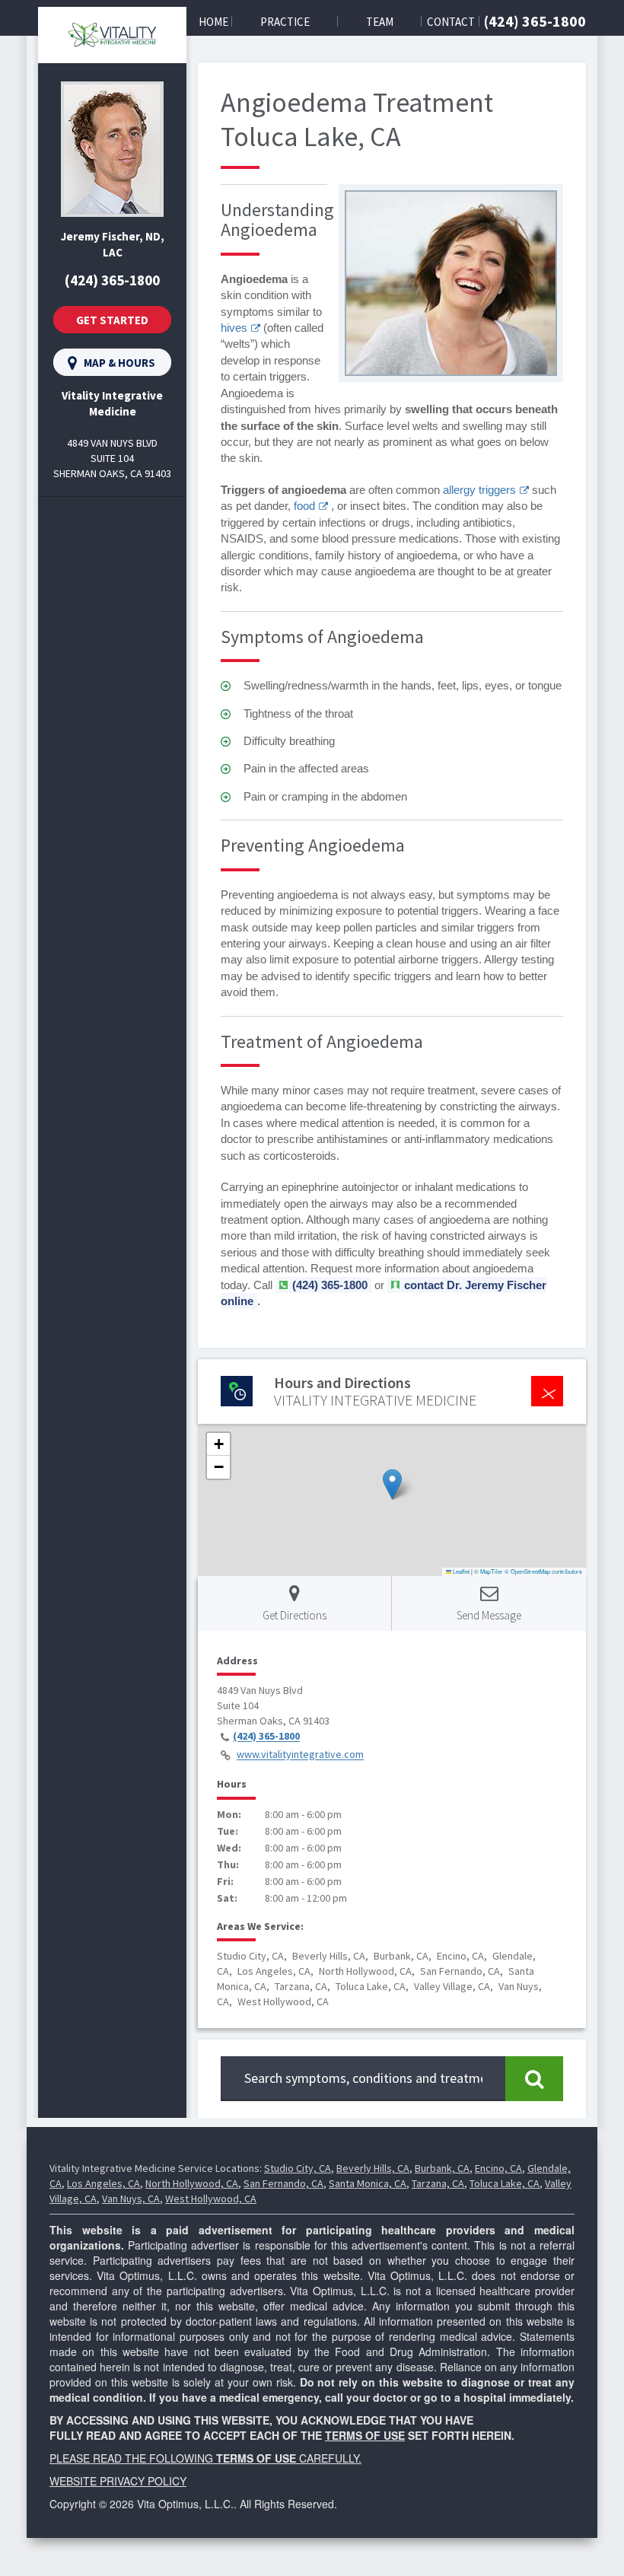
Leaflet (460, 1571)
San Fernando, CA (283, 2183)
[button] (392, 1484)
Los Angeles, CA (103, 2183)
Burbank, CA (442, 2168)
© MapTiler (489, 1571)
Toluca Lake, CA (505, 2183)
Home (213, 22)
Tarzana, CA (438, 2183)
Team (380, 22)
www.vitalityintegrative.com (300, 1755)
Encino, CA (498, 2168)
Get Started (112, 320)
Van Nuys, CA (131, 2199)
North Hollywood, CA (192, 2183)
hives (234, 328)
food (304, 506)
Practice (285, 22)
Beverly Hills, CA (373, 2168)
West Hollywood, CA (211, 2199)
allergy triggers (479, 490)
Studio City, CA (298, 2168)
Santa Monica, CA (368, 2183)
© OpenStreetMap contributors (543, 1571)
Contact (451, 22)
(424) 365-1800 (535, 21)
